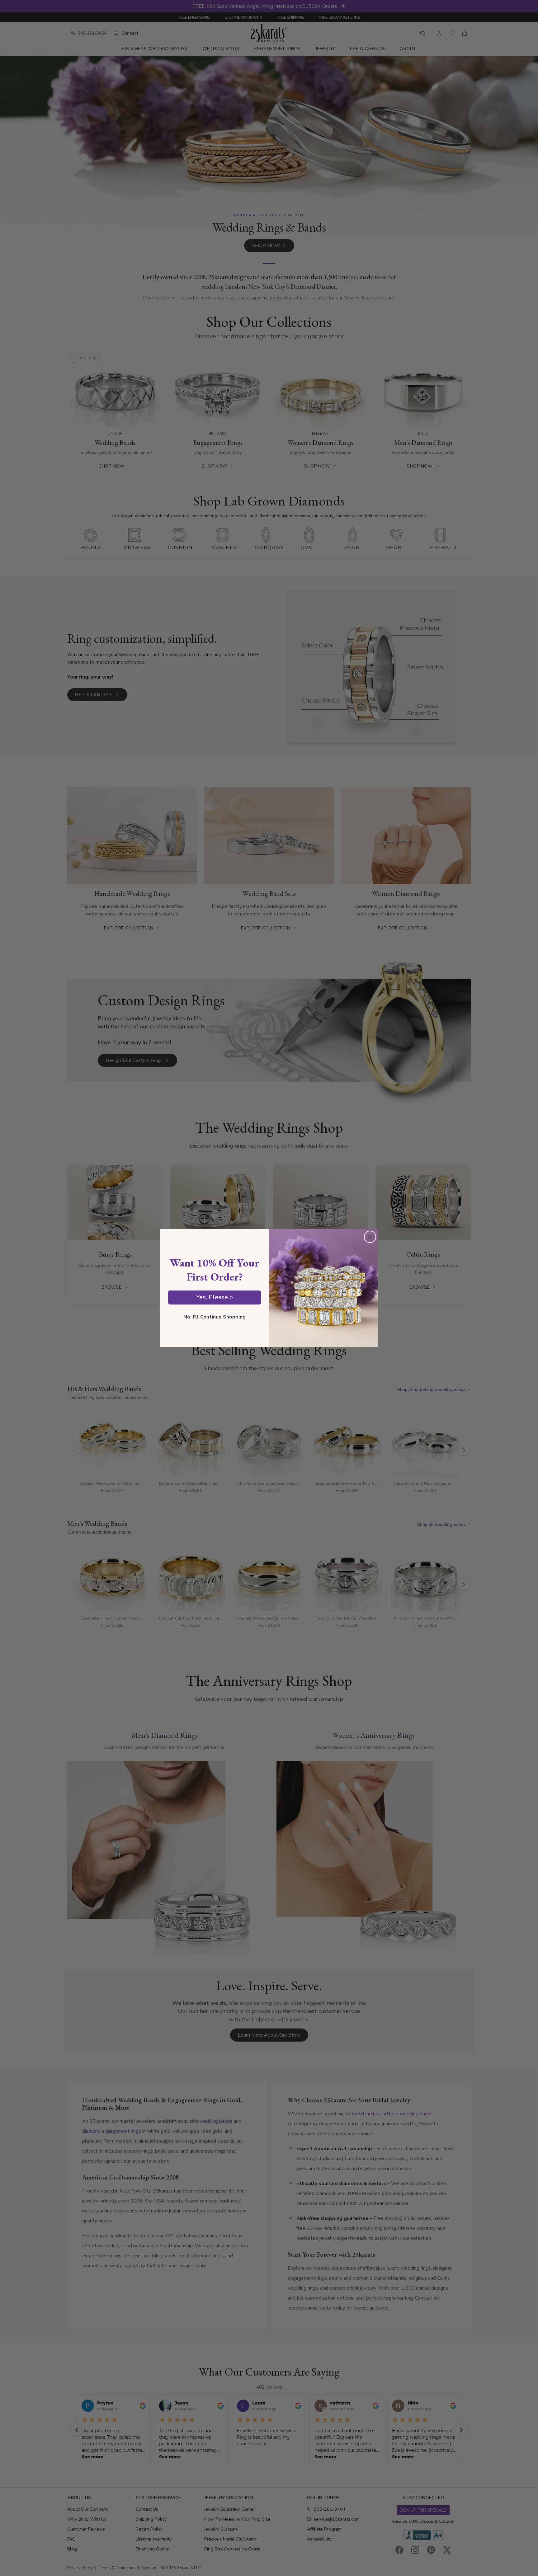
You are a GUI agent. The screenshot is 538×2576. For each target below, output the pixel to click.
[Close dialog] (370, 1237)
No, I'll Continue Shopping (215, 1317)
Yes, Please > (215, 1297)
